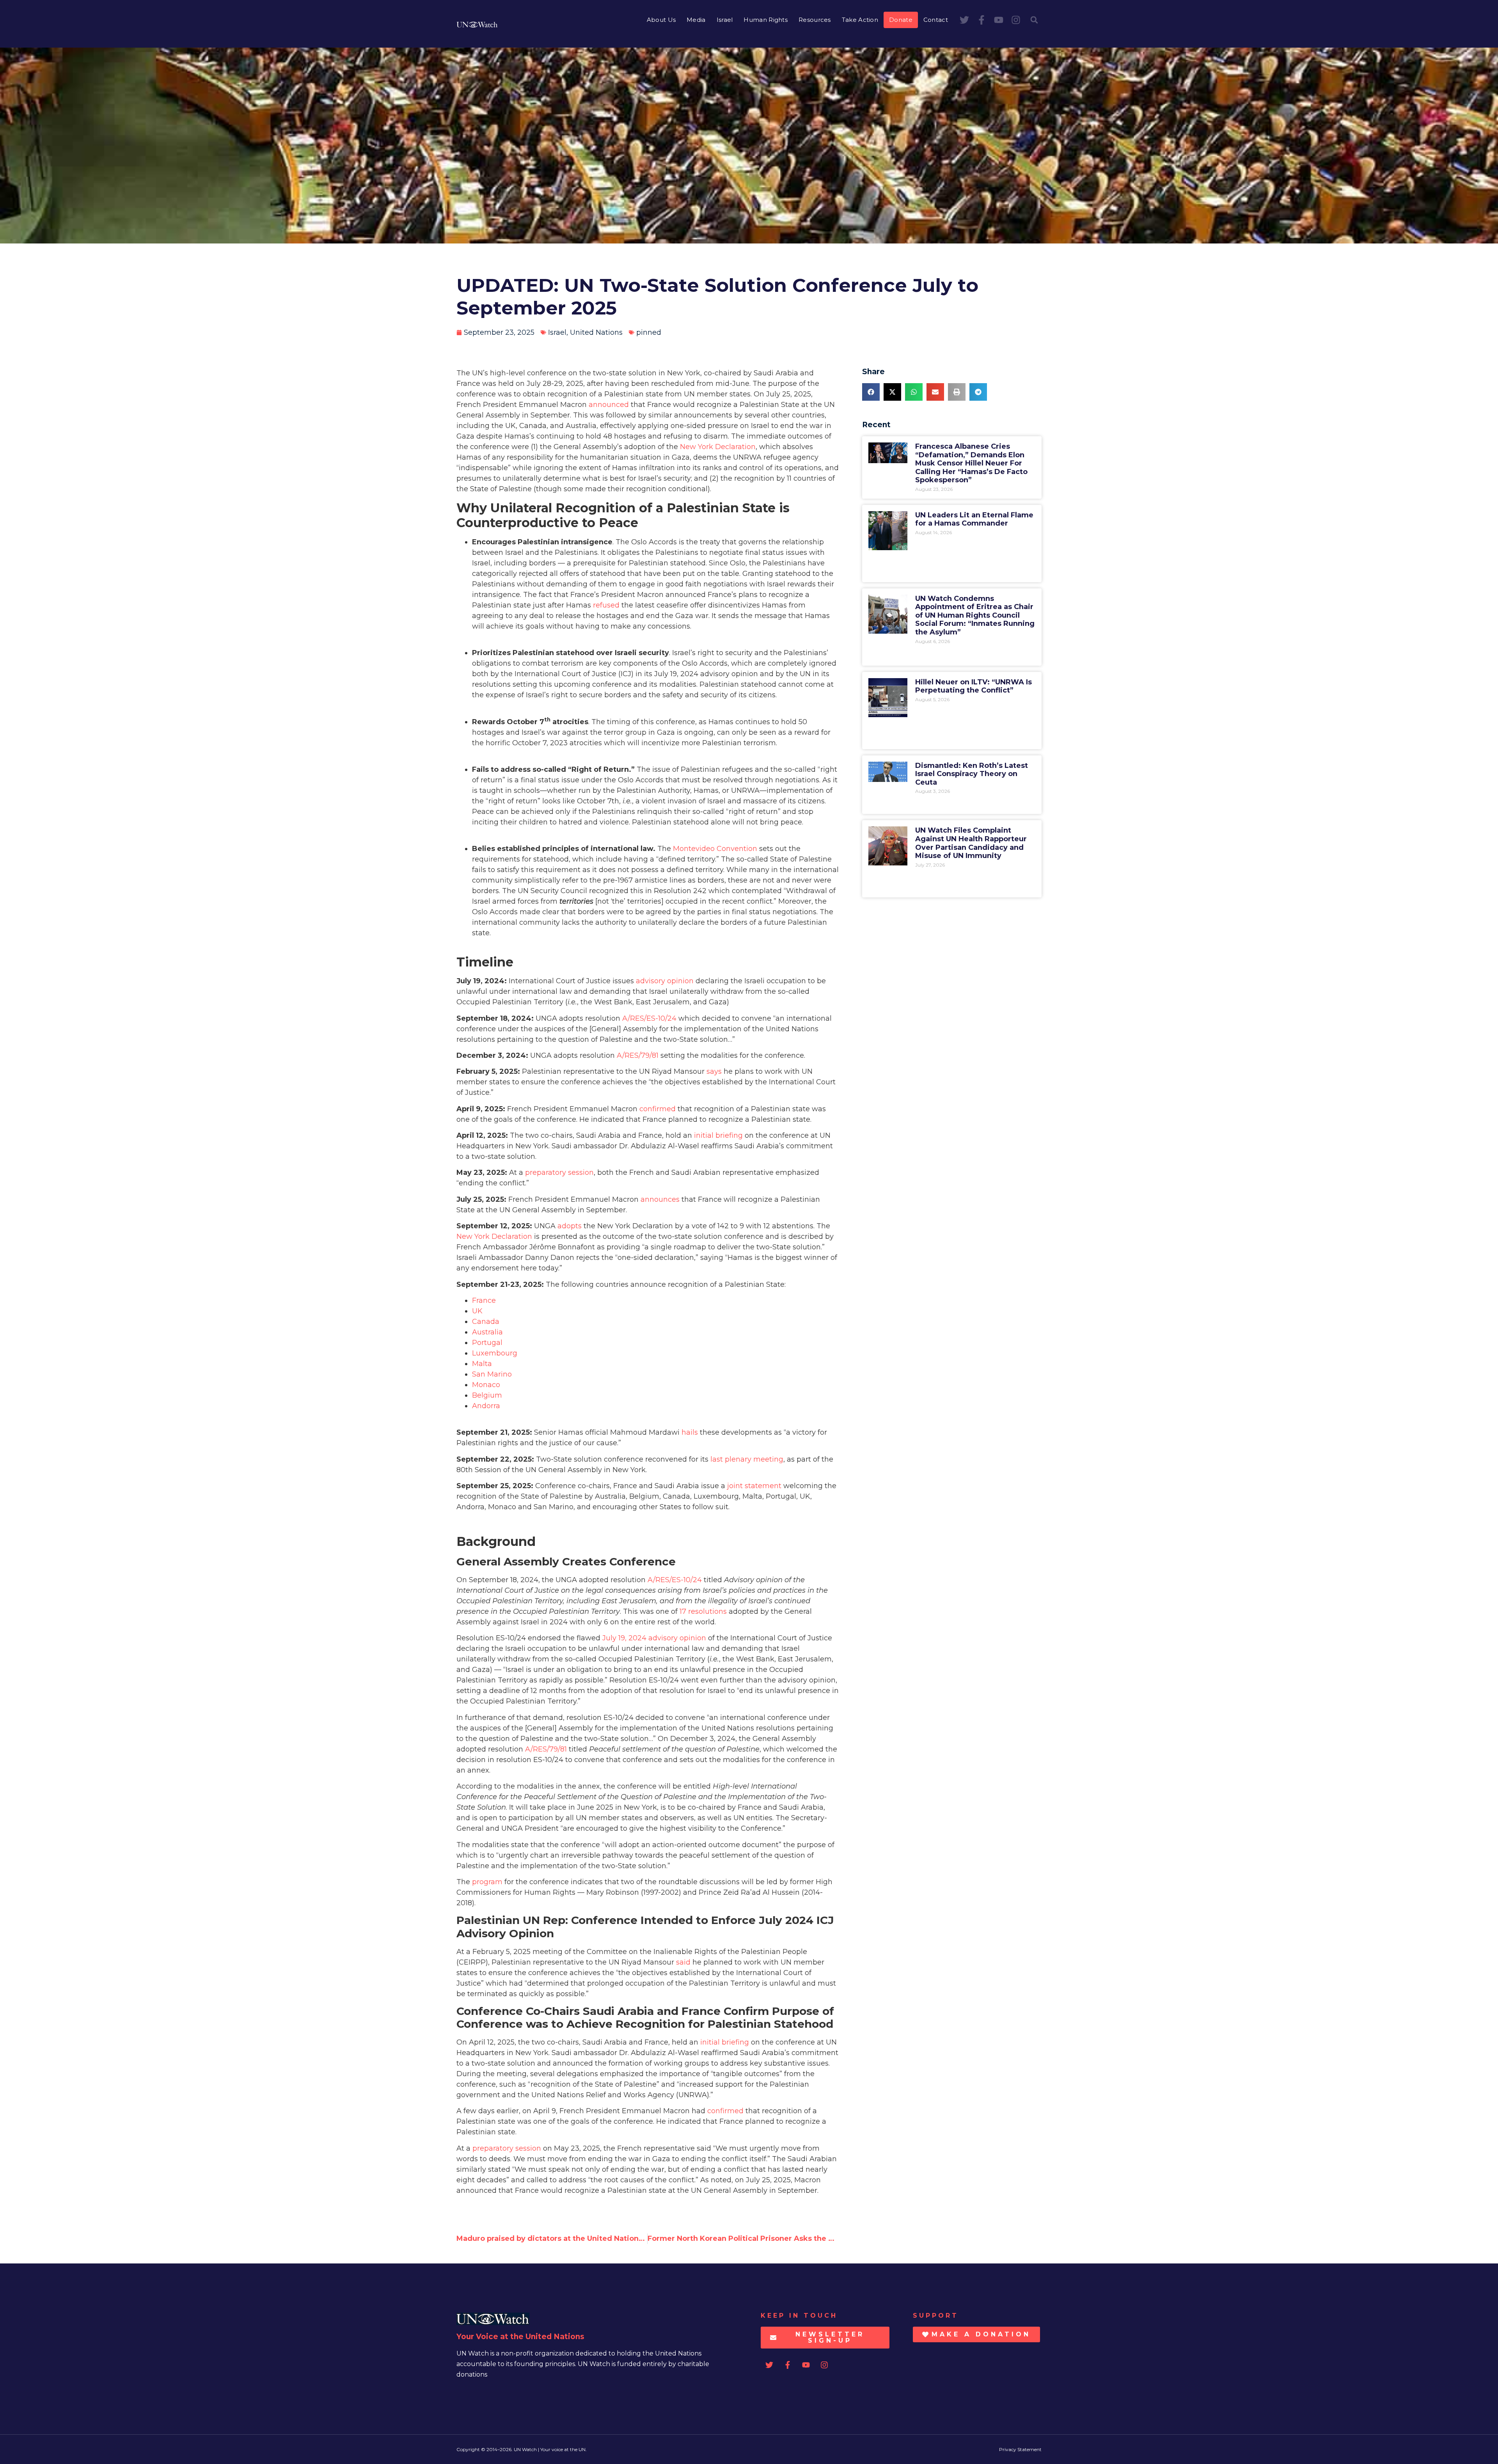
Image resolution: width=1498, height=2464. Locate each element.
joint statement (754, 1486)
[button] (1034, 20)
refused (606, 605)
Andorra (486, 1406)
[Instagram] (1016, 20)
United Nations (596, 332)
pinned (649, 332)
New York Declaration (718, 447)
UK (477, 1311)
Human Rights (766, 20)
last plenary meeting (747, 1459)
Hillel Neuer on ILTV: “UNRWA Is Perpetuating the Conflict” (974, 686)
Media (696, 20)
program (487, 1882)
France (484, 1300)
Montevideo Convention (715, 849)
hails (690, 1432)
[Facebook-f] (982, 20)
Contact (936, 20)
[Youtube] (999, 20)
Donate (901, 20)
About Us (661, 20)
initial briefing (718, 1135)
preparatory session (559, 1172)
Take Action (860, 20)
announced (609, 405)
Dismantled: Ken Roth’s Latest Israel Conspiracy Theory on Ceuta (972, 774)
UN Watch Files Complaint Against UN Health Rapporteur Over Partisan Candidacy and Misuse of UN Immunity (971, 843)
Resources (815, 20)
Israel (725, 20)
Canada (486, 1322)
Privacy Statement (1020, 2449)
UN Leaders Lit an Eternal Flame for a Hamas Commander (974, 519)
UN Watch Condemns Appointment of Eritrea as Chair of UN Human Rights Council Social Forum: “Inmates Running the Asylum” (975, 615)
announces (660, 1199)
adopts (570, 1226)
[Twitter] (964, 20)
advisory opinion (665, 981)
